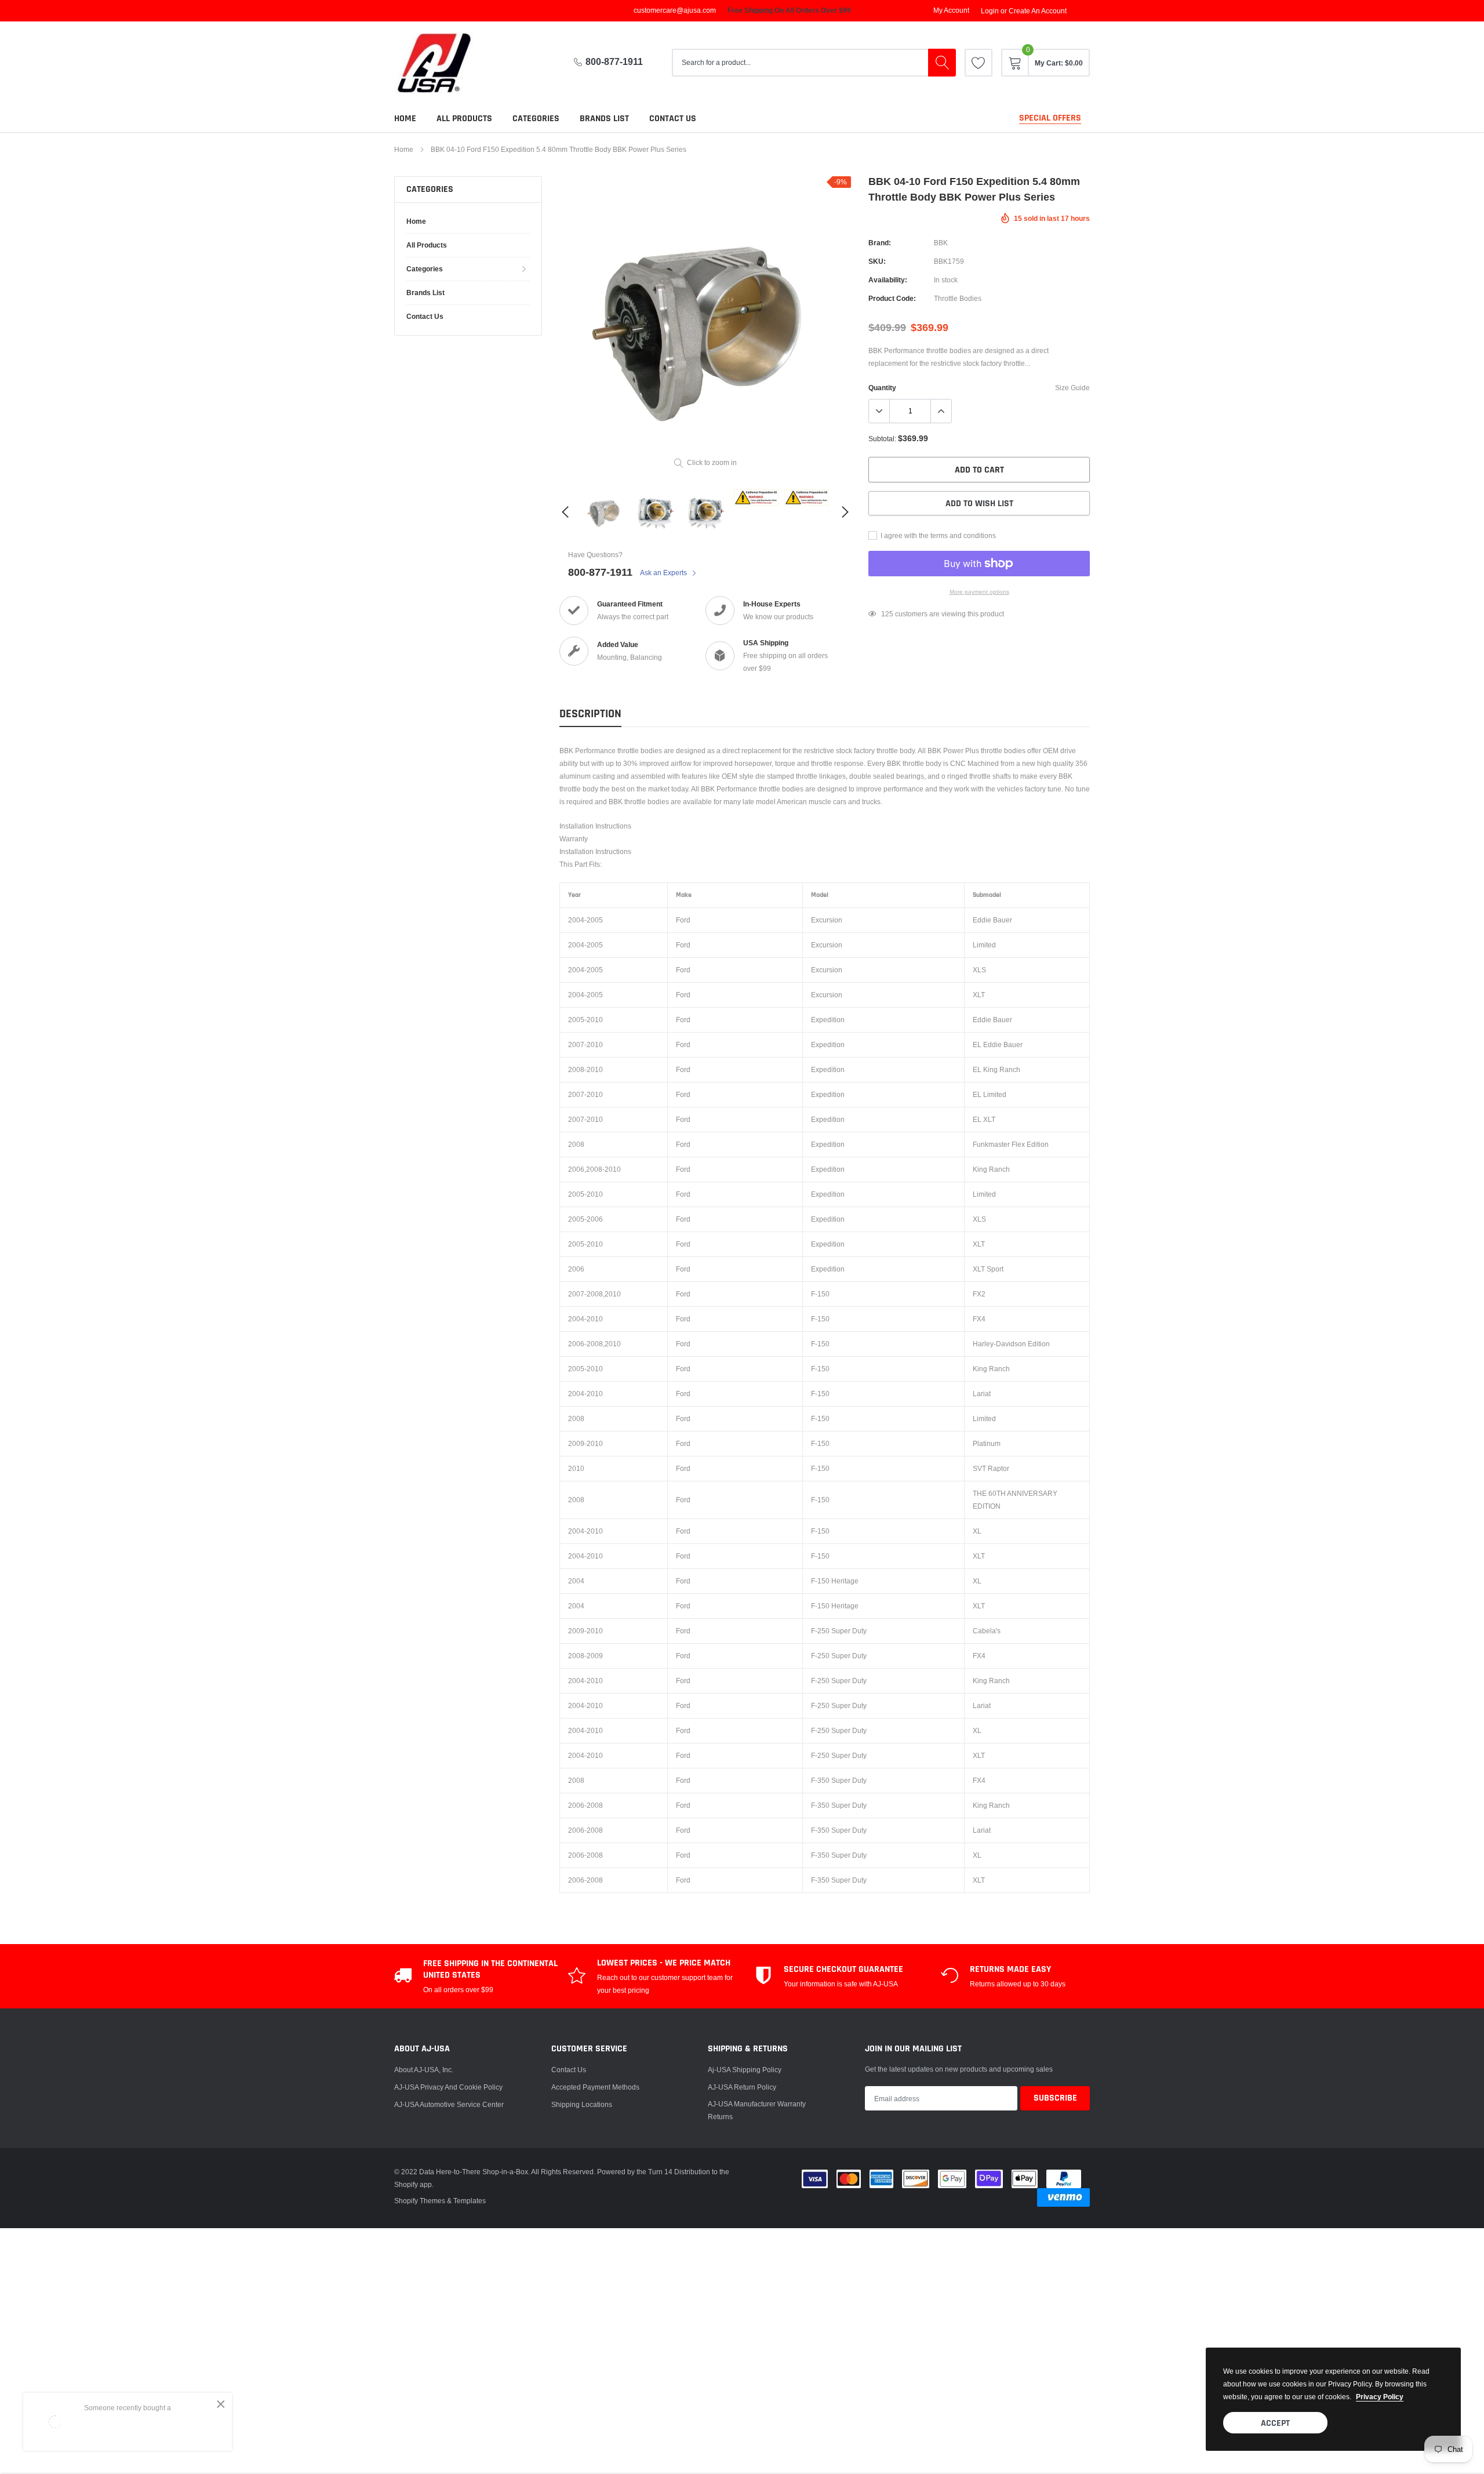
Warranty (574, 839)
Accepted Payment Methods (595, 2087)
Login (990, 11)
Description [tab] (590, 714)
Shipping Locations (582, 2104)
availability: (888, 280)
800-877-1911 (614, 62)
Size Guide (1072, 388)
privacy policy (1380, 2397)
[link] (979, 63)
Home (405, 119)
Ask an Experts (664, 573)
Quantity (882, 388)
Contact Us (569, 2070)
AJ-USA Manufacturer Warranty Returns (757, 2110)
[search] (942, 63)
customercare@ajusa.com (675, 10)
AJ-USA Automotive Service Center (449, 2104)
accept (1275, 2423)
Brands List (604, 119)
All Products (464, 119)
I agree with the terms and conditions (937, 535)
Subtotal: (882, 439)
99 (885, 614)
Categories (536, 119)
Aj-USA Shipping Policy (745, 2070)
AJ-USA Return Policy (742, 2087)
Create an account (1038, 11)
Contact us (673, 119)
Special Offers (1050, 118)
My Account (951, 10)
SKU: (877, 261)
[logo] (443, 63)
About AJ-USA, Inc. (424, 2070)
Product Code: (892, 298)
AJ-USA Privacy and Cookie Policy (448, 2087)
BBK (941, 243)
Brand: (880, 243)
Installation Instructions (595, 826)
